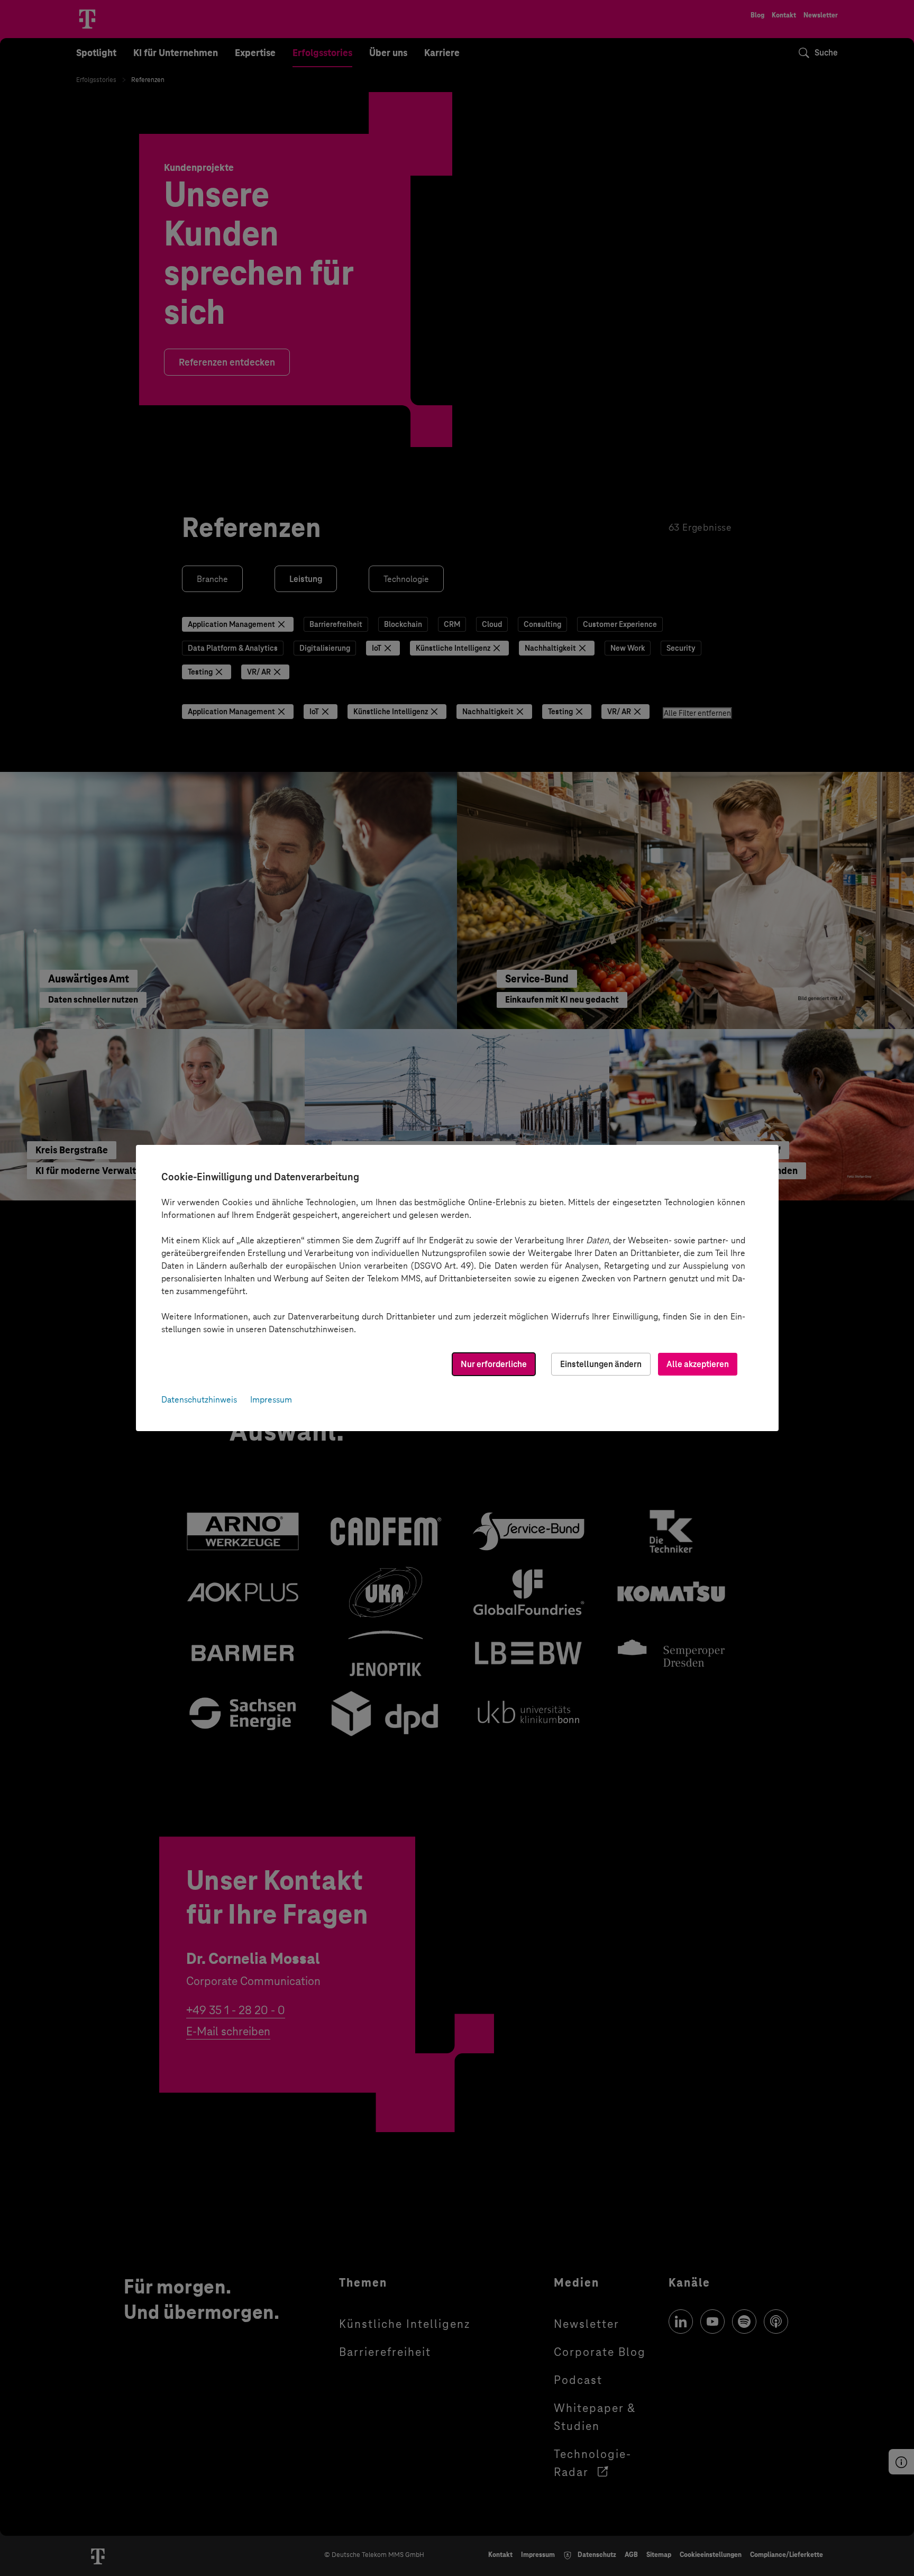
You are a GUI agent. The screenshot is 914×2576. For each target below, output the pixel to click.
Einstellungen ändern (601, 1364)
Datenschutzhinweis (199, 1400)
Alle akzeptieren (698, 1364)
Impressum (271, 1400)
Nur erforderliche (494, 1364)
